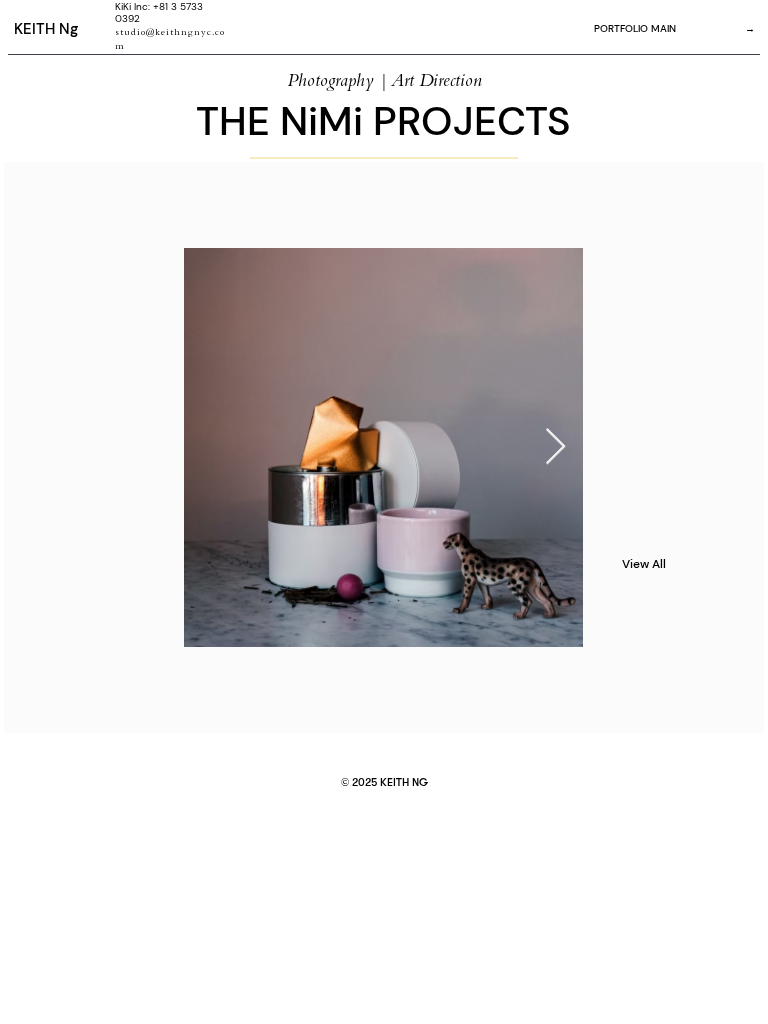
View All (644, 564)
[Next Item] (555, 447)
